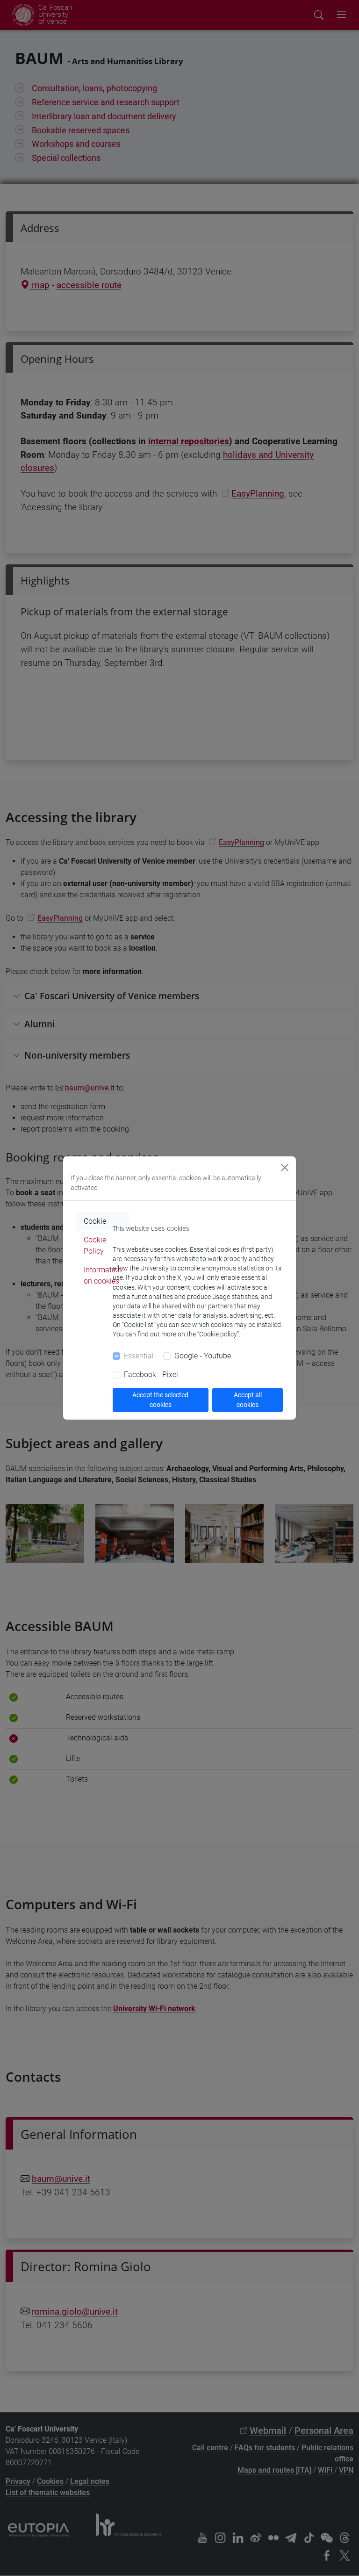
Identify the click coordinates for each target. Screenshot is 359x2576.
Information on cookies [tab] (103, 1275)
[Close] (285, 1168)
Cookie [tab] (95, 1221)
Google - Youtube (203, 1356)
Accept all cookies (248, 1400)
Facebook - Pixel (151, 1375)
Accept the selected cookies (160, 1400)
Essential (139, 1356)
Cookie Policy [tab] (95, 1245)
